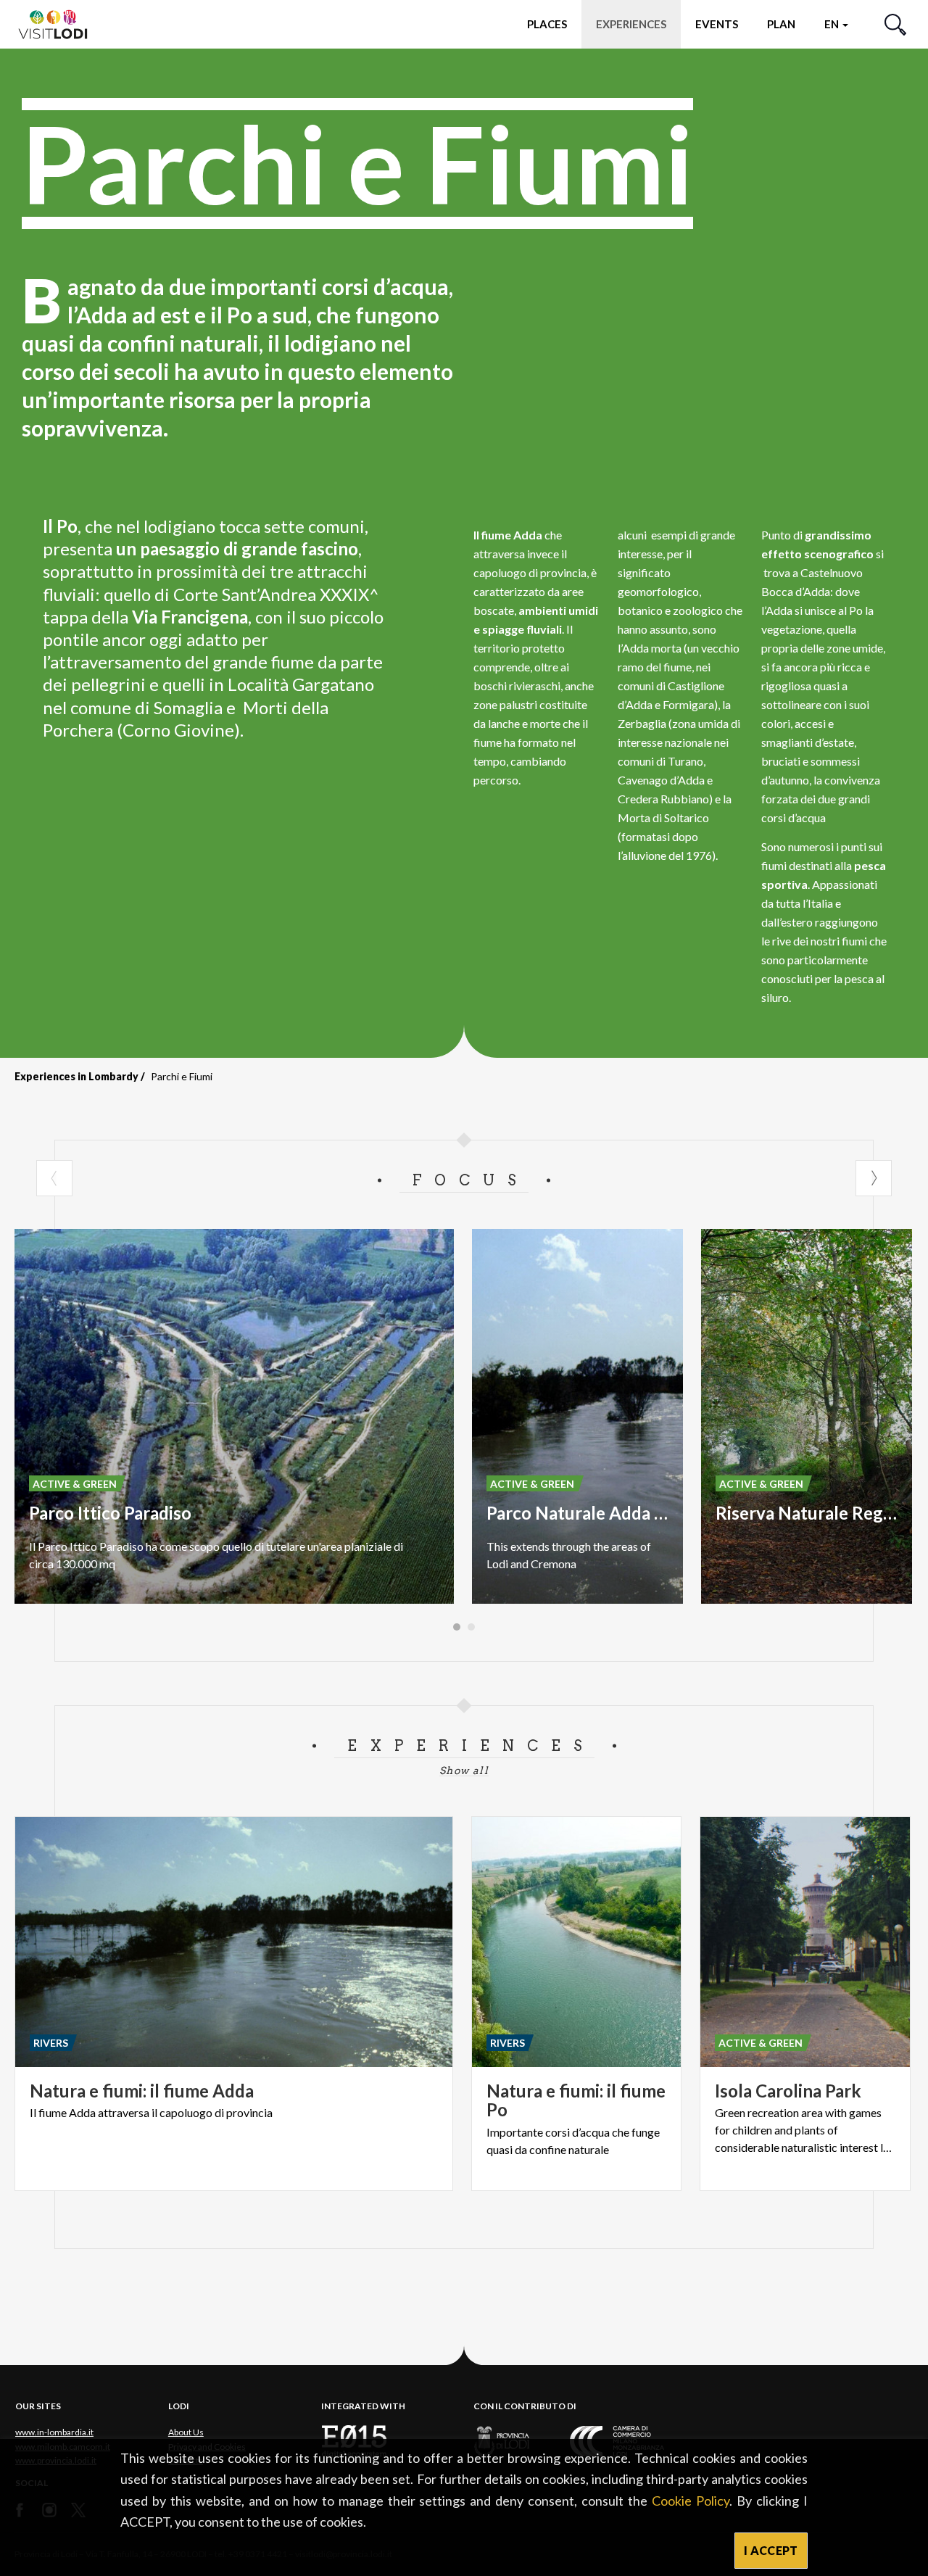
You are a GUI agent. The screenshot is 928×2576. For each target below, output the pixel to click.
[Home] (59, 24)
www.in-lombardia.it (54, 2432)
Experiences (631, 24)
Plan (781, 24)
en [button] (833, 24)
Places (547, 24)
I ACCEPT (771, 2550)
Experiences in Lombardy (76, 1076)
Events (717, 24)
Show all (464, 1771)
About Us (186, 2432)
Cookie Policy (691, 2501)
